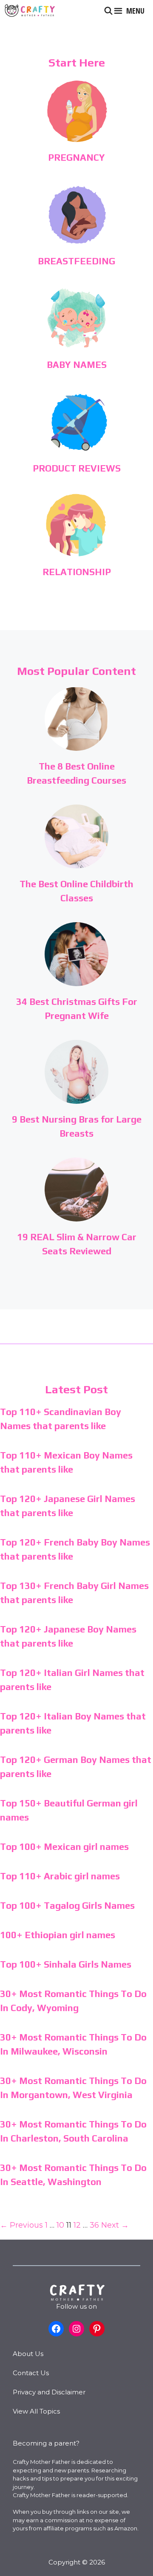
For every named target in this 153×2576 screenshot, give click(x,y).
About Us (28, 2354)
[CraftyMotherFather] (30, 11)
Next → (115, 2225)
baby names (77, 365)
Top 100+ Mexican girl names (64, 1847)
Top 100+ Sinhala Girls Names (66, 1964)
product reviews (77, 468)
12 (77, 2225)
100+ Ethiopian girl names (58, 1935)
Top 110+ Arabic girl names (60, 1876)
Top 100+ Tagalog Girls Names (67, 1905)
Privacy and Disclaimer (49, 2392)
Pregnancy (76, 157)
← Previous (21, 2225)
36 (94, 2225)
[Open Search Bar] (109, 11)
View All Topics (36, 2411)
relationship (77, 572)
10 (60, 2225)
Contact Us (31, 2373)
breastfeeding (76, 261)
